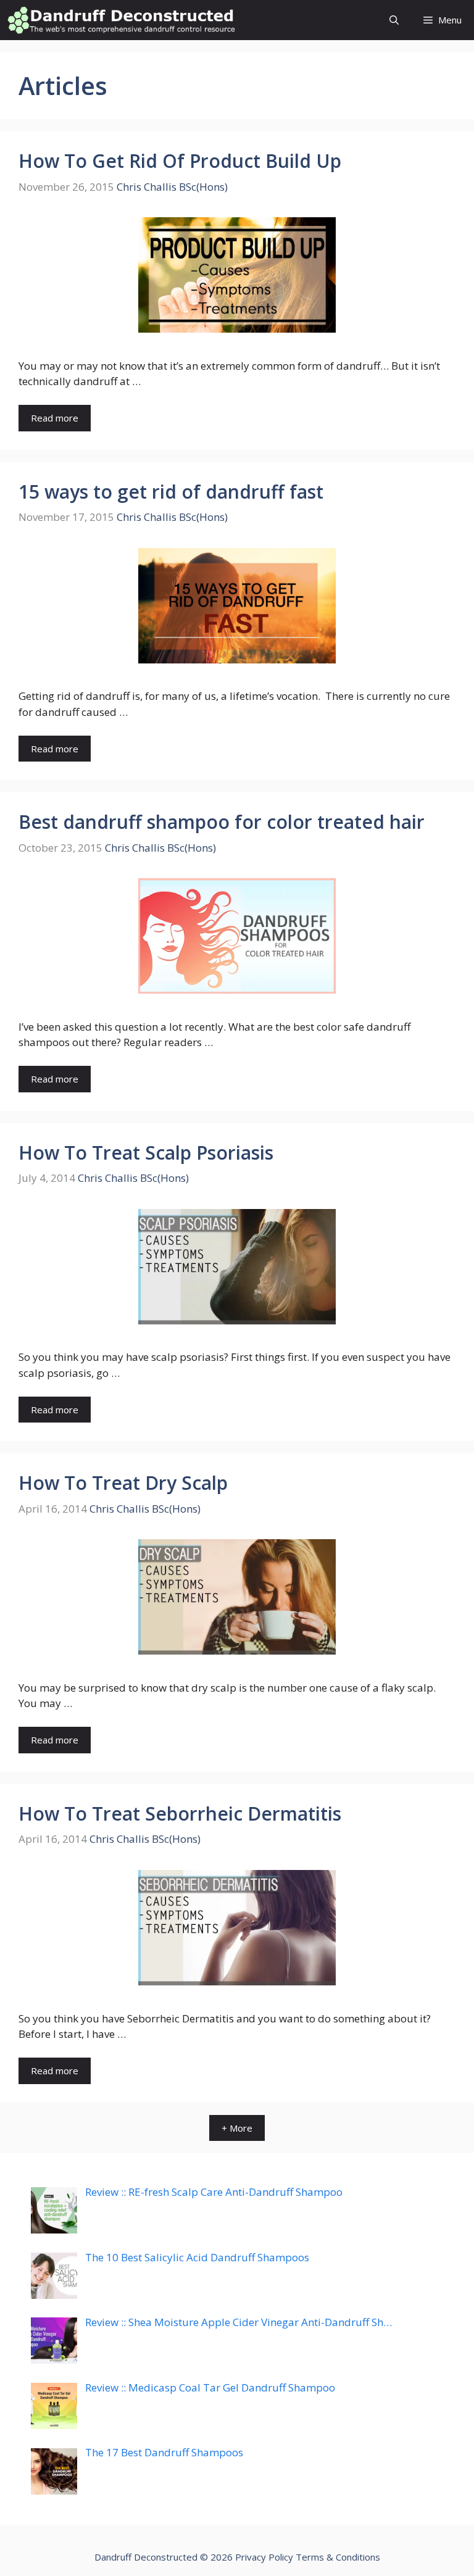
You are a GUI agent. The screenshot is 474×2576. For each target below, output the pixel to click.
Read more (55, 418)
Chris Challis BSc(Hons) (172, 187)
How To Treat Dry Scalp (123, 1483)
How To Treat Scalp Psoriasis (146, 1153)
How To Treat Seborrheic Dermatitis (180, 1814)
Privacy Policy (264, 2557)
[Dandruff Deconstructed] (121, 20)
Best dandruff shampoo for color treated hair (222, 822)
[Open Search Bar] (394, 20)
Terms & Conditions (338, 2557)
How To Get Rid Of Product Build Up (180, 161)
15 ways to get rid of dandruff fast (171, 492)
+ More (237, 2128)
